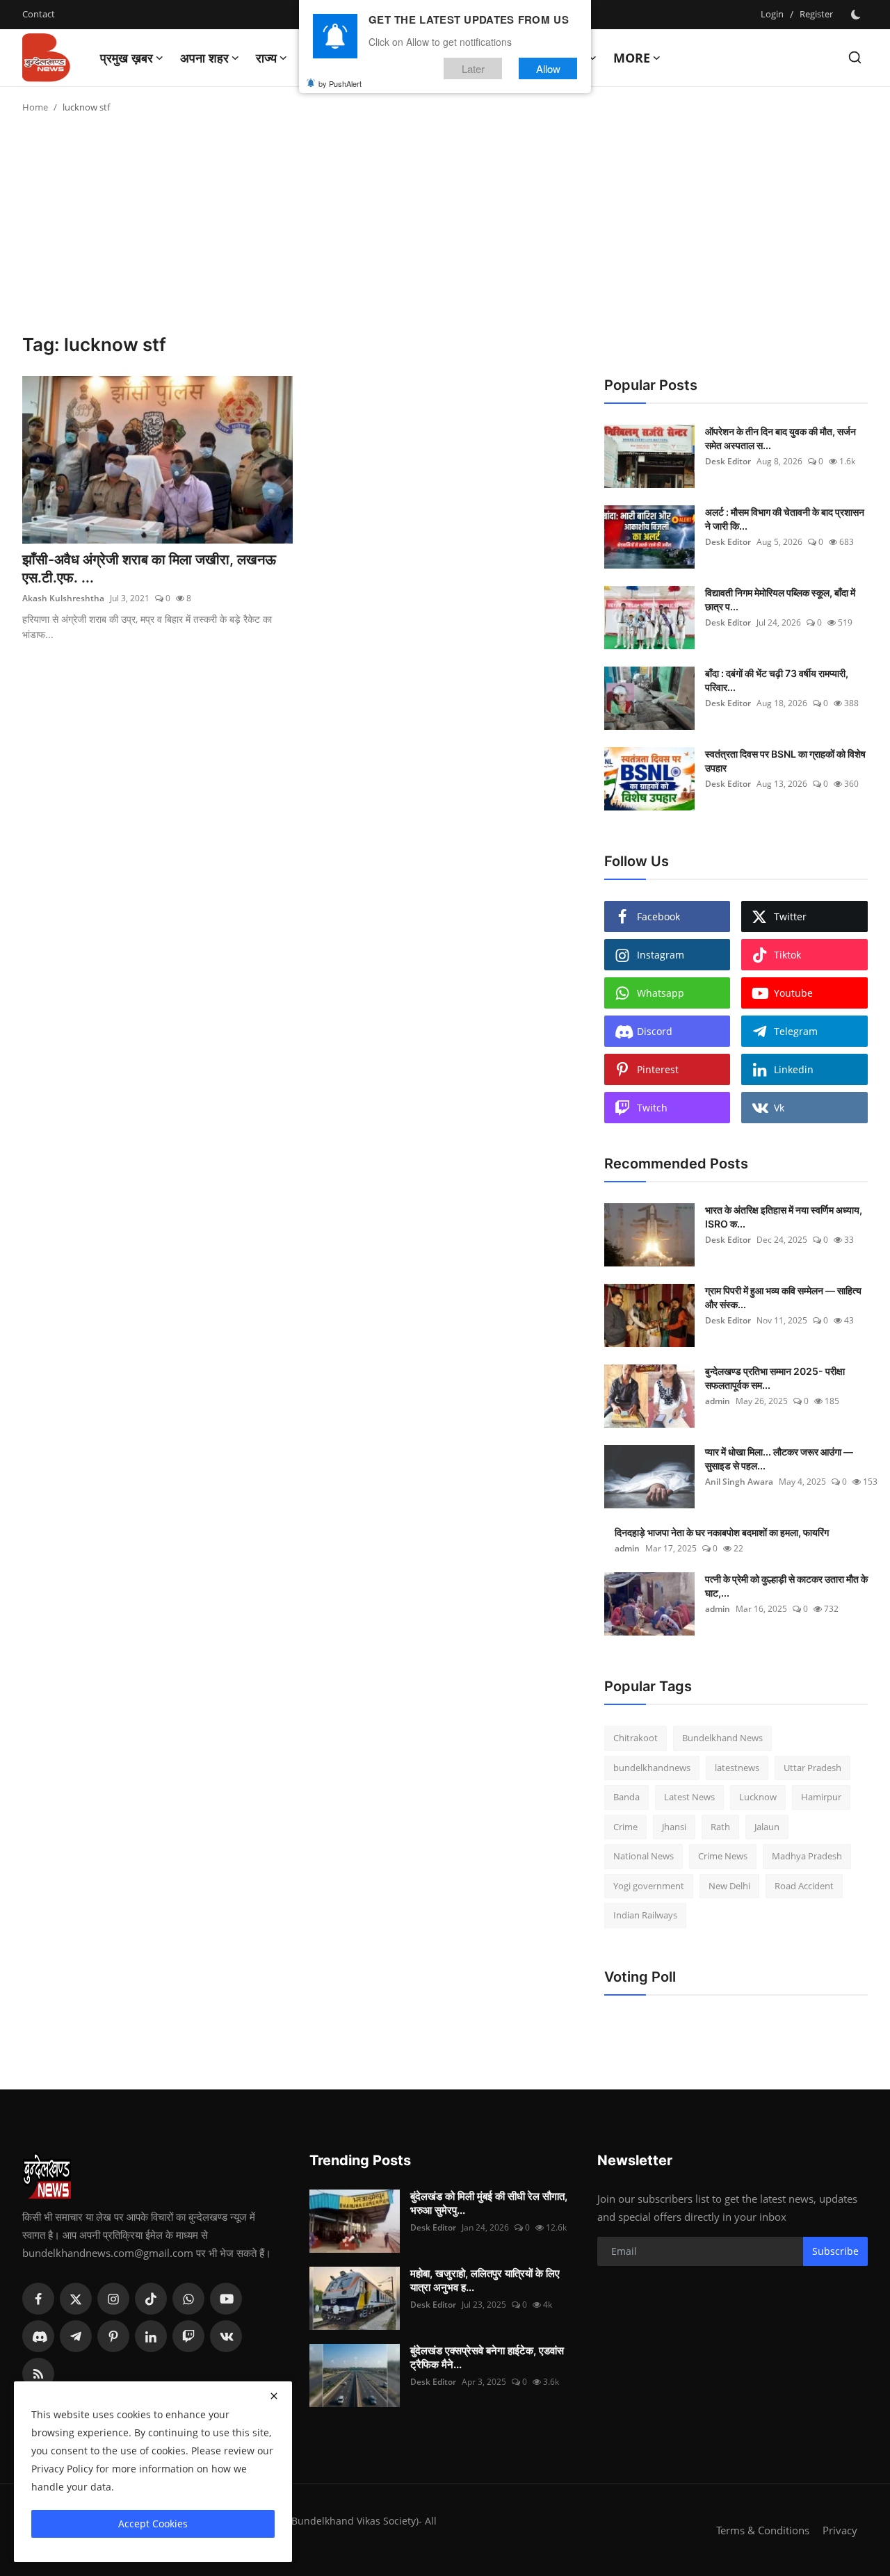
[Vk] (226, 2336)
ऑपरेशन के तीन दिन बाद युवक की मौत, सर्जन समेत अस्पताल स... (780, 438)
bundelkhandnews (652, 1768)
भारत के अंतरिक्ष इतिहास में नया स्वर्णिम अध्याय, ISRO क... (784, 1217)
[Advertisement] (445, 229)
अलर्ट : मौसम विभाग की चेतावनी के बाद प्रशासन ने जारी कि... (785, 519)
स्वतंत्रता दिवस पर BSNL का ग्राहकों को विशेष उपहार (785, 761)
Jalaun (767, 1827)
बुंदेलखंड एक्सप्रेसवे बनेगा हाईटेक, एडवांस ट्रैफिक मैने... (487, 2357)
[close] (274, 2396)
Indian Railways (645, 1915)
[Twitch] (188, 2336)
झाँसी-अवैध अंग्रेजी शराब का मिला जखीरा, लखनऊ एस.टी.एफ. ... (149, 569)
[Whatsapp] (188, 2299)
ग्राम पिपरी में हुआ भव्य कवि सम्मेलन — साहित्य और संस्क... (783, 1297)
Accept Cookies (153, 2524)
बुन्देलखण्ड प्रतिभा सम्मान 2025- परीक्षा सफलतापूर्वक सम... (775, 1378)
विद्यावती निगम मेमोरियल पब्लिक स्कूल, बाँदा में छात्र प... (780, 600)
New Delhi (729, 1886)
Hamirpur (821, 1797)
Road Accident (804, 1886)
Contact (39, 14)
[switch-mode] (857, 15)
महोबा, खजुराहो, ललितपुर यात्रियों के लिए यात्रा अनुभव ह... (485, 2280)
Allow (548, 68)
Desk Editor (728, 461)
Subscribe (835, 2251)
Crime (625, 1827)
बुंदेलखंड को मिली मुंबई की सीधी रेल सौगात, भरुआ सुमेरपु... (489, 2203)
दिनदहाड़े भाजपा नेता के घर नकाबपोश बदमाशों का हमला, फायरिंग (722, 1532)
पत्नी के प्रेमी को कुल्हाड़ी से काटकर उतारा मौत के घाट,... (786, 1586)
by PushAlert (340, 83)
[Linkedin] (151, 2336)
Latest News (689, 1797)
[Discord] (38, 2336)
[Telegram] (76, 2336)
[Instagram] (113, 2299)
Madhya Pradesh (807, 1856)
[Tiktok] (151, 2299)
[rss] (38, 2374)
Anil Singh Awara (739, 1482)
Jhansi (674, 1827)
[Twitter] (76, 2299)
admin (718, 1401)
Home (35, 107)
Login (772, 14)
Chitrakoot (636, 1738)
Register (816, 14)
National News (644, 1856)
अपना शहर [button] (204, 58)
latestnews (737, 1768)
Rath (720, 1827)
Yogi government (649, 1886)
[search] (855, 57)
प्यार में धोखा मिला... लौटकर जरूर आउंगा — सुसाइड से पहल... (779, 1459)
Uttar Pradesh (812, 1768)
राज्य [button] (266, 58)
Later (473, 68)
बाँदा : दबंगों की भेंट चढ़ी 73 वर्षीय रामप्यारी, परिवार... (777, 680)
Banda (626, 1797)
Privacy (840, 2530)
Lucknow (758, 1797)
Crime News (723, 1856)
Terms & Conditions (763, 2530)
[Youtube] (226, 2299)
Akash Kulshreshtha (63, 598)
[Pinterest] (113, 2336)
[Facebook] (38, 2299)
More (632, 58)
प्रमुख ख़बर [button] (127, 58)
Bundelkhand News (722, 1738)
